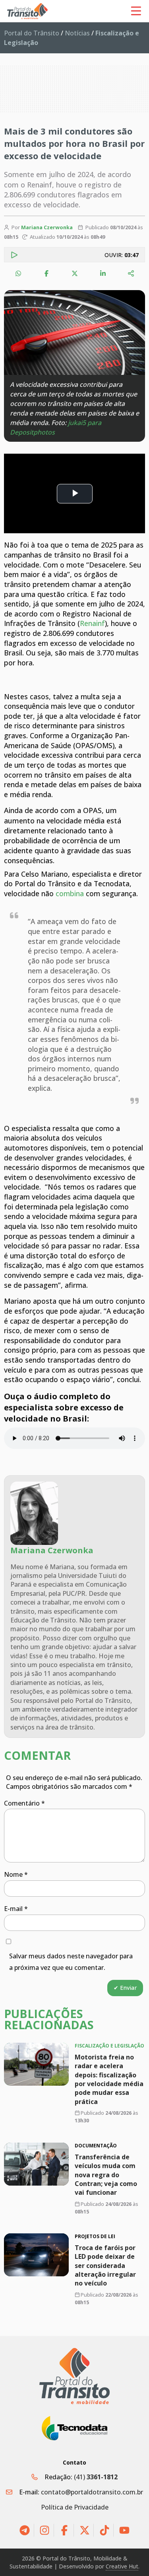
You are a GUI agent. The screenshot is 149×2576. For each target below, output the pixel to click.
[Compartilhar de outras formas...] (131, 273)
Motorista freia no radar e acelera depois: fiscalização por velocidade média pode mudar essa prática (109, 2079)
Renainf (92, 623)
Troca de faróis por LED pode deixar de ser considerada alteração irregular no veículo (105, 2266)
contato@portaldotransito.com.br (92, 2492)
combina (70, 893)
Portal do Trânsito (32, 33)
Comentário (24, 1803)
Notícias (77, 33)
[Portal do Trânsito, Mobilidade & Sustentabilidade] (75, 2376)
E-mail (16, 1909)
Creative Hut (122, 2566)
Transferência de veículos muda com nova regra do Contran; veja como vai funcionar (106, 2174)
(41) (96, 2477)
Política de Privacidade (75, 2507)
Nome (16, 1874)
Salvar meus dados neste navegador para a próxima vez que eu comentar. (71, 1962)
